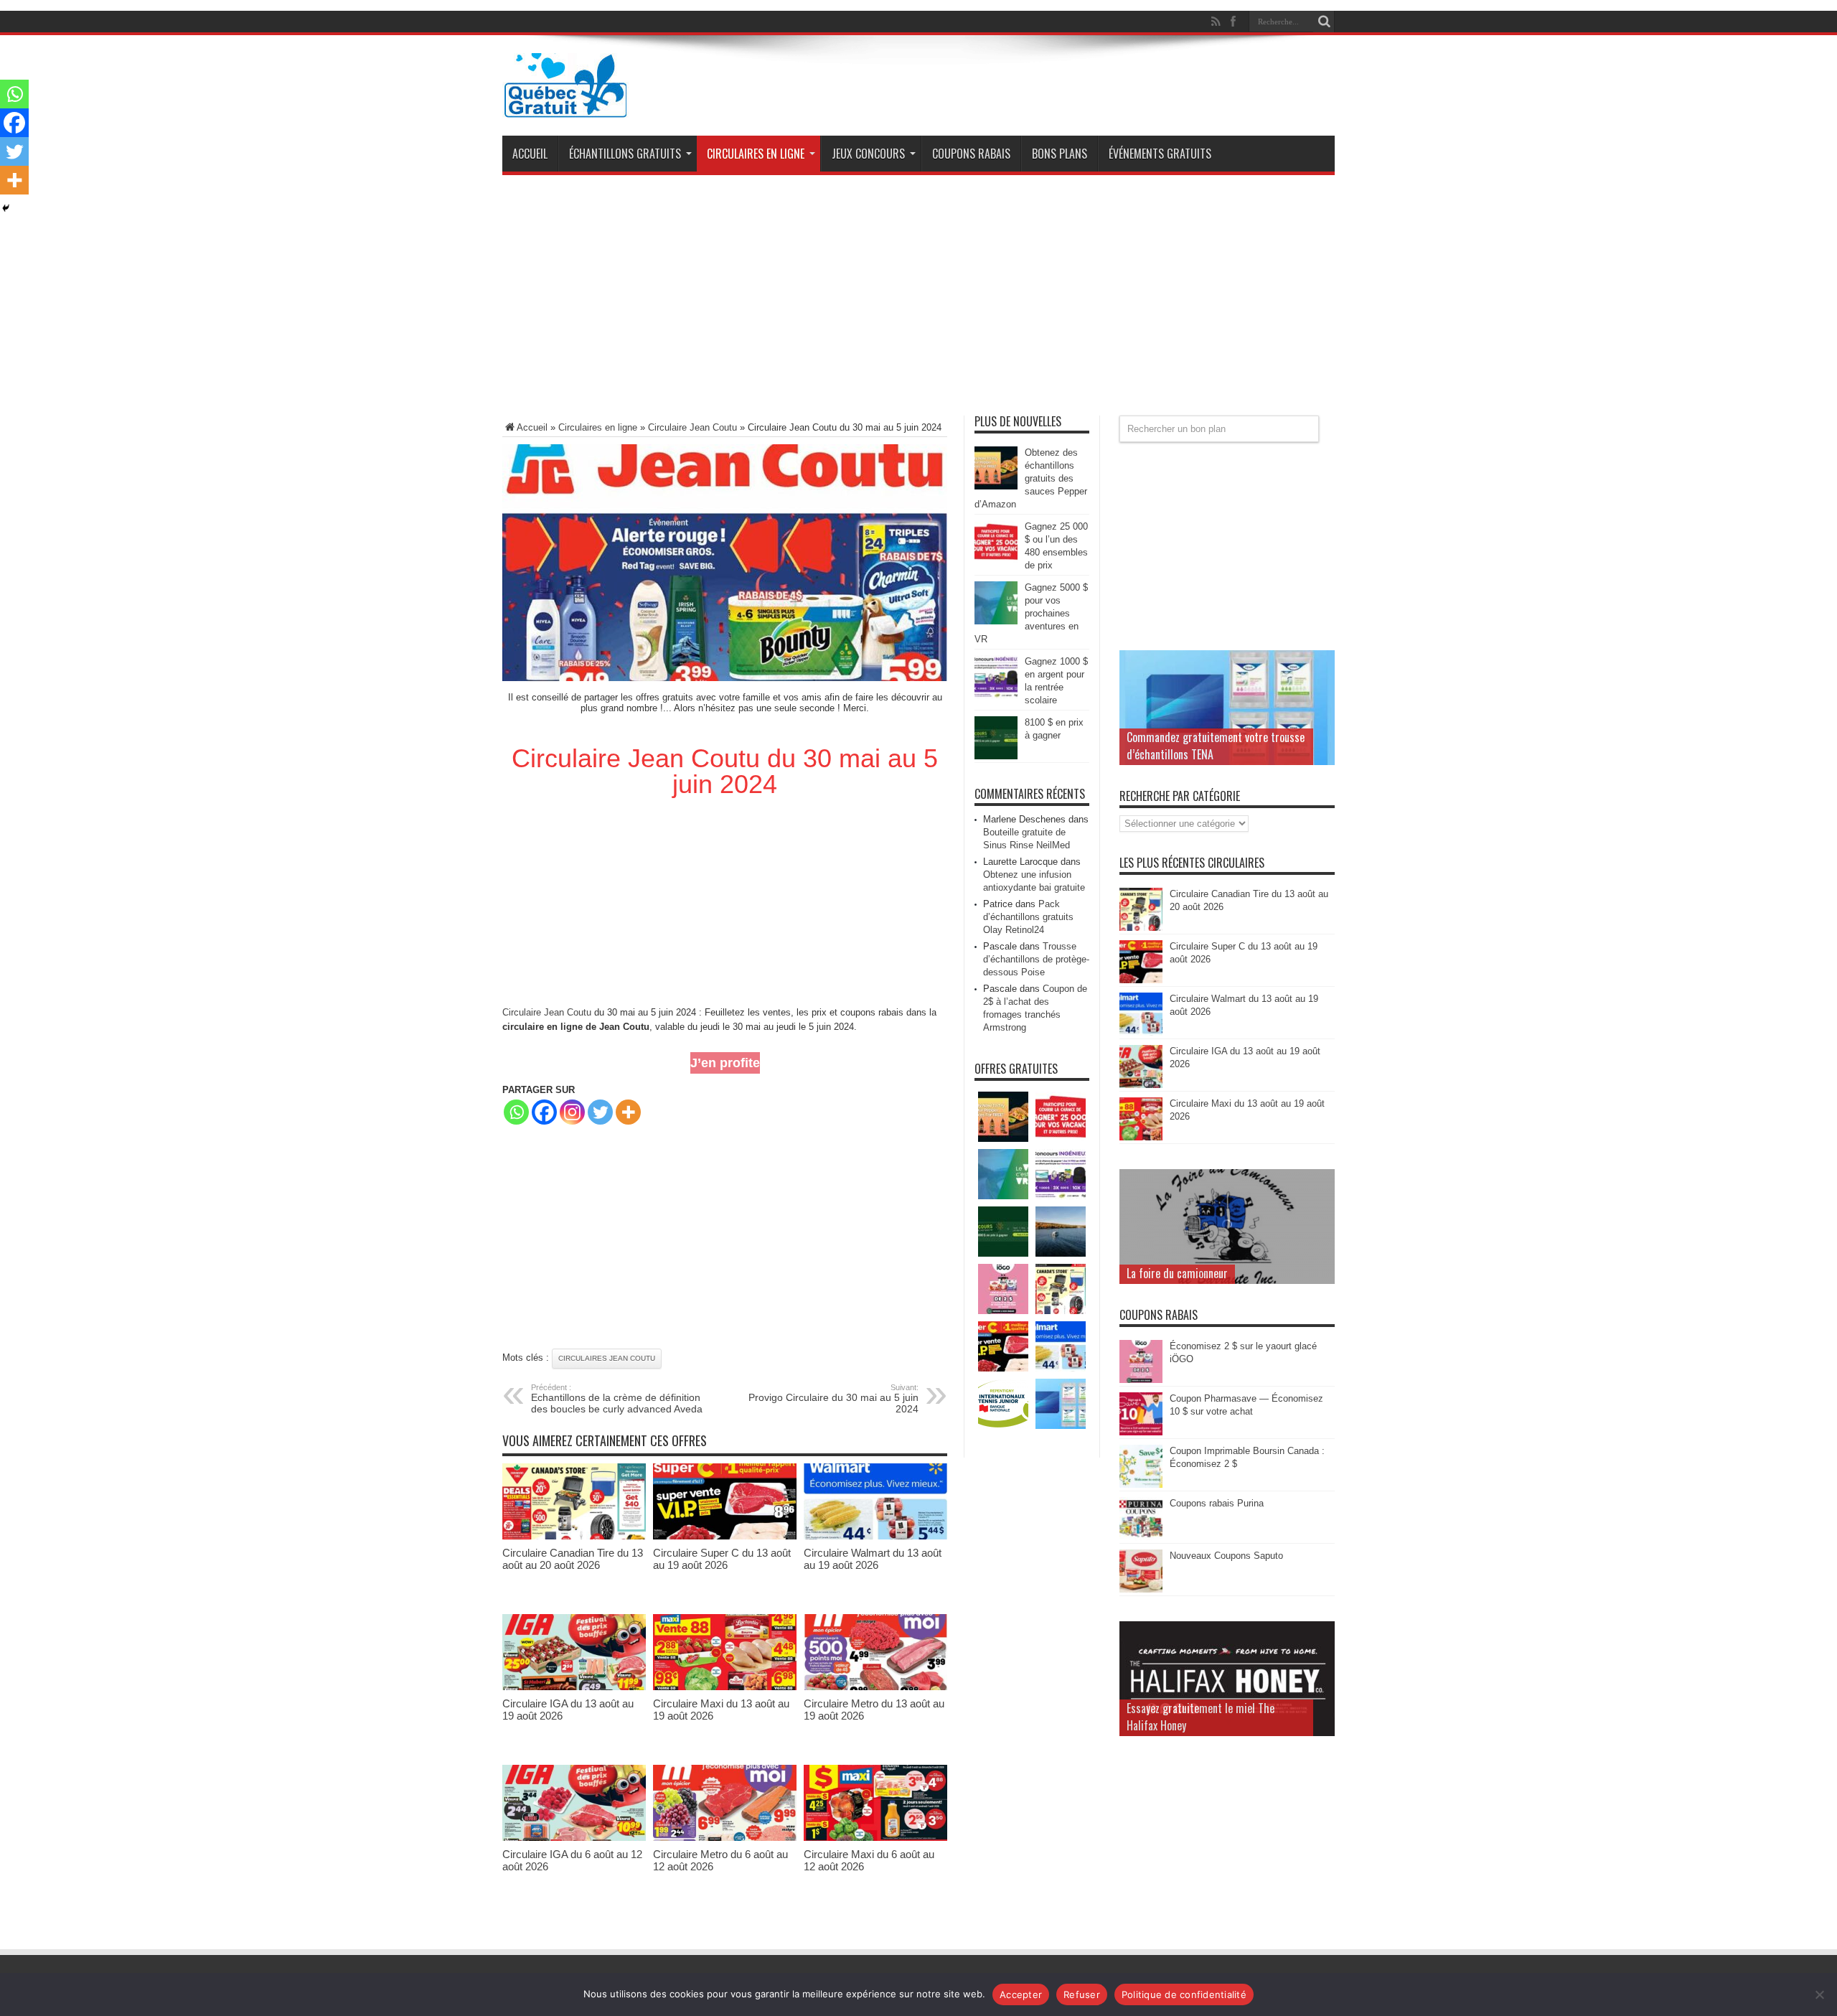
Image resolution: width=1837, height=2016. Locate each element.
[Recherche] (1324, 22)
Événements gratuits (1160, 154)
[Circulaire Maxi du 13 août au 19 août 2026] (725, 1687)
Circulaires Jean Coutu (607, 1358)
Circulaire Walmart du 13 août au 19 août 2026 (873, 1559)
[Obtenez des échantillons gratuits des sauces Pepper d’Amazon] (996, 486)
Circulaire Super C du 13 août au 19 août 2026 (722, 1559)
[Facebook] (544, 1112)
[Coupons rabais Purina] (1141, 1537)
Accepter (1021, 1994)
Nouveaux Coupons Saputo (1226, 1556)
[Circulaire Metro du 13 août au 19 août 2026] (875, 1687)
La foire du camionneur (1177, 1273)
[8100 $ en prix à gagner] (996, 756)
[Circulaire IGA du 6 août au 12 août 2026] (574, 1838)
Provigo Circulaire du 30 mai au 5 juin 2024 (833, 1399)
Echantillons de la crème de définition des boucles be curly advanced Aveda (617, 1399)
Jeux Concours (868, 154)
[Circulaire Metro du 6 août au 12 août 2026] (725, 1838)
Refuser (1082, 1994)
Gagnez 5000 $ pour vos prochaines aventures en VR (1031, 613)
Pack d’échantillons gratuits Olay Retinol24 (1028, 917)
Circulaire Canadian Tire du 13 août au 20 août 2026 (573, 1559)
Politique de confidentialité (1184, 1994)
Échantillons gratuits (625, 154)
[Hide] (6, 208)
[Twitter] (600, 1112)
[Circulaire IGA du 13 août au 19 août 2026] (574, 1687)
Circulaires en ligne (756, 154)
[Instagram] (572, 1112)
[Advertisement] (918, 301)
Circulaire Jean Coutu (692, 427)
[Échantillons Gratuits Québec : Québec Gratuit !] (565, 107)
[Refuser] (1819, 1994)
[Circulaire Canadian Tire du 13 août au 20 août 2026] (574, 1536)
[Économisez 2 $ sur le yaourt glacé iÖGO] (1141, 1380)
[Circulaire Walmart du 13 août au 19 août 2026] (875, 1536)
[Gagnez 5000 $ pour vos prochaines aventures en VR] (996, 621)
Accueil (530, 154)
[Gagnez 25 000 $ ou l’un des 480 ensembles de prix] (996, 560)
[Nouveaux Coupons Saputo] (1141, 1589)
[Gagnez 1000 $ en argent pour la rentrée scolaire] (996, 695)
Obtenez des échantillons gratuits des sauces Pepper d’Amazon (1031, 478)
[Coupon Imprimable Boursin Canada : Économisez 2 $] (1141, 1485)
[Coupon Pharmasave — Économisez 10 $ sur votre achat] (1141, 1432)
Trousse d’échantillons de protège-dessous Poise (1036, 959)
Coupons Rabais (971, 154)
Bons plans (1060, 154)
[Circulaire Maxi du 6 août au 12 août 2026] (875, 1838)
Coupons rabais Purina (1217, 1503)
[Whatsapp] (516, 1112)
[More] (628, 1112)
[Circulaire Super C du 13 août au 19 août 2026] (725, 1536)
